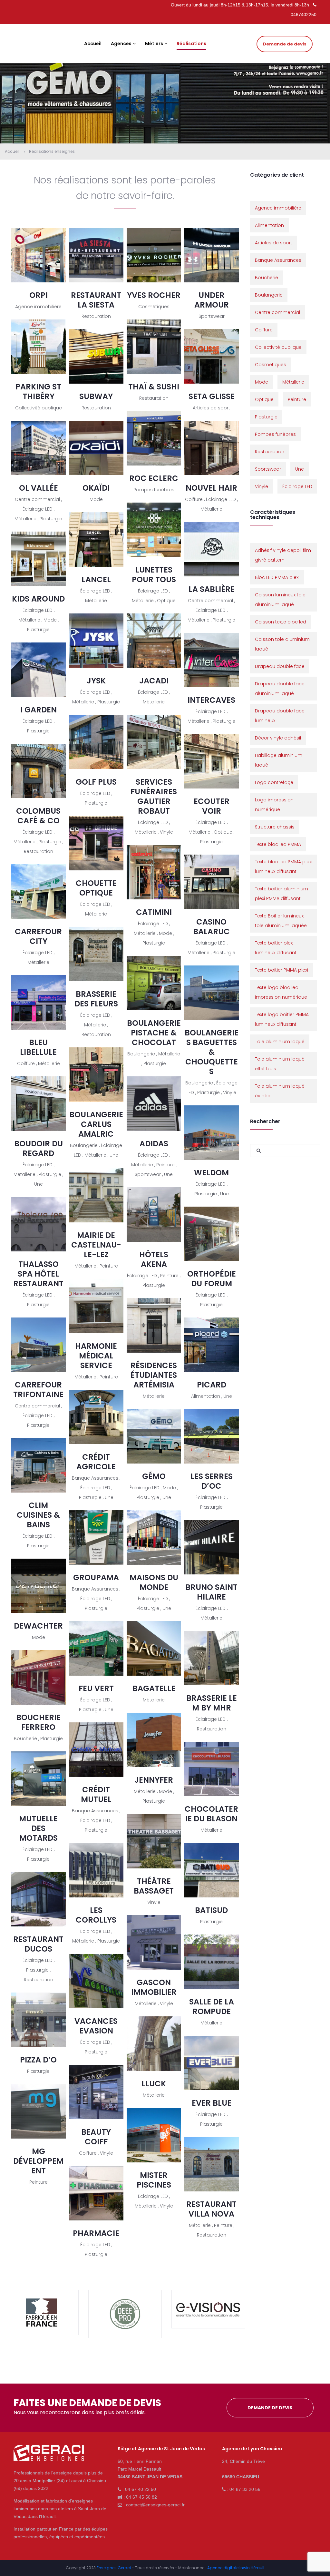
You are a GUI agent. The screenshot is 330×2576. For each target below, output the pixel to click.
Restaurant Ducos (38, 1944)
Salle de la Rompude (212, 2007)
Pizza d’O (38, 2060)
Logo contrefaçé (274, 782)
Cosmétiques (271, 365)
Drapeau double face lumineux (280, 716)
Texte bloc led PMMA (278, 844)
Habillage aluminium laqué (279, 760)
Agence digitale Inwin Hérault (236, 2568)
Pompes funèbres (275, 434)
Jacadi (154, 681)
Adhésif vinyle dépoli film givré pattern (283, 555)
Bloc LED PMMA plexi (277, 577)
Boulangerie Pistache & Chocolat (154, 1033)
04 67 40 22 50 (141, 2489)
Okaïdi (96, 488)
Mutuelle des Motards (38, 1828)
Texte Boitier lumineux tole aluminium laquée (281, 921)
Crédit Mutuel (96, 1794)
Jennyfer (154, 1780)
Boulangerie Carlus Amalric (96, 1124)
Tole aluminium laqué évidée (280, 1091)
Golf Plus (96, 782)
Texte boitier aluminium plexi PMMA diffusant (281, 894)
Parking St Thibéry (38, 392)
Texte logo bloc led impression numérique (281, 992)
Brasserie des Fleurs (96, 999)
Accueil (12, 151)
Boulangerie (269, 295)
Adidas (154, 1144)
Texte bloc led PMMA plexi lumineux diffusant (284, 867)
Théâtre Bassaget (154, 1886)
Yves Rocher (154, 295)
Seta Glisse (212, 396)
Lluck (154, 2084)
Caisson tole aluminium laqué (282, 644)
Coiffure (264, 330)
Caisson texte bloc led (281, 622)
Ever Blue (212, 2103)
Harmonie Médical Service (96, 1356)
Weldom (211, 1173)
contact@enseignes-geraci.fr (155, 2505)
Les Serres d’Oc (212, 1481)
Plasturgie (266, 417)
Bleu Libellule (38, 1047)
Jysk (96, 681)
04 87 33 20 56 (245, 2489)
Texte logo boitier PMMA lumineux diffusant (282, 1019)
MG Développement (38, 2161)
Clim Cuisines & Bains (38, 1515)
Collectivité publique (278, 347)
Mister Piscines (154, 2180)
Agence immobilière (278, 208)
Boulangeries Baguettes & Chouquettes (212, 1052)
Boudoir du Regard (39, 1148)
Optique (264, 399)
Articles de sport (274, 243)
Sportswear (268, 469)
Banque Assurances (278, 260)
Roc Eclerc (154, 478)
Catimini (154, 912)
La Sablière (212, 589)
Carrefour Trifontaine (38, 1390)
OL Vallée (39, 488)
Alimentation (269, 225)
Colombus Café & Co (38, 816)
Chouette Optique (96, 888)
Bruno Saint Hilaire (211, 1592)
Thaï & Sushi (154, 387)
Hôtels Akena (154, 1259)
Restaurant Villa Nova (211, 2209)
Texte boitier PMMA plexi (281, 970)
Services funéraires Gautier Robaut (154, 796)
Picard (212, 1385)
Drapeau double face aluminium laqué (280, 689)
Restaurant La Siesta (96, 300)
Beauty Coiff (96, 2137)
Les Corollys (96, 1915)
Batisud (211, 1910)
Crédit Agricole (96, 1462)
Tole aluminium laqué (280, 1042)
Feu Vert (96, 1688)
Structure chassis (275, 827)
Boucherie (267, 278)
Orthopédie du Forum (212, 1279)
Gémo (154, 1476)
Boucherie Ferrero (38, 1722)
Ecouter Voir (212, 806)
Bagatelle (154, 1688)
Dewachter (38, 1626)
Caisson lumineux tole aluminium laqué (280, 600)
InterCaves (211, 700)
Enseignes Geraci (114, 2568)
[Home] (49, 2456)
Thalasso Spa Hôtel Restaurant (38, 1274)
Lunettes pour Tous (154, 575)
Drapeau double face (280, 666)
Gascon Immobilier (154, 1987)
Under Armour (212, 300)
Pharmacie (96, 2233)
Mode (262, 382)
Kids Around (38, 599)
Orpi (39, 295)
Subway (96, 396)
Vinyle (262, 486)
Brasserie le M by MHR (212, 1703)
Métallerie (293, 382)
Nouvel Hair (211, 488)
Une (300, 469)
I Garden (39, 710)
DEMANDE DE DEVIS (270, 2408)
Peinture (297, 399)
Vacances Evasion (96, 2026)
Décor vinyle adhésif (278, 738)
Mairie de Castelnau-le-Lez (96, 1245)
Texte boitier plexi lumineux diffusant (276, 948)
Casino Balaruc (211, 927)
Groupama (96, 1577)
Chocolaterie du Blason (211, 1814)
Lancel (96, 579)
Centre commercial (277, 312)
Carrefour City (38, 936)
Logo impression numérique (274, 805)
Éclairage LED (297, 486)
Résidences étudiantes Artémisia (154, 1375)
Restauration (270, 452)
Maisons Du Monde (154, 1582)
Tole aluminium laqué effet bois (280, 1064)
